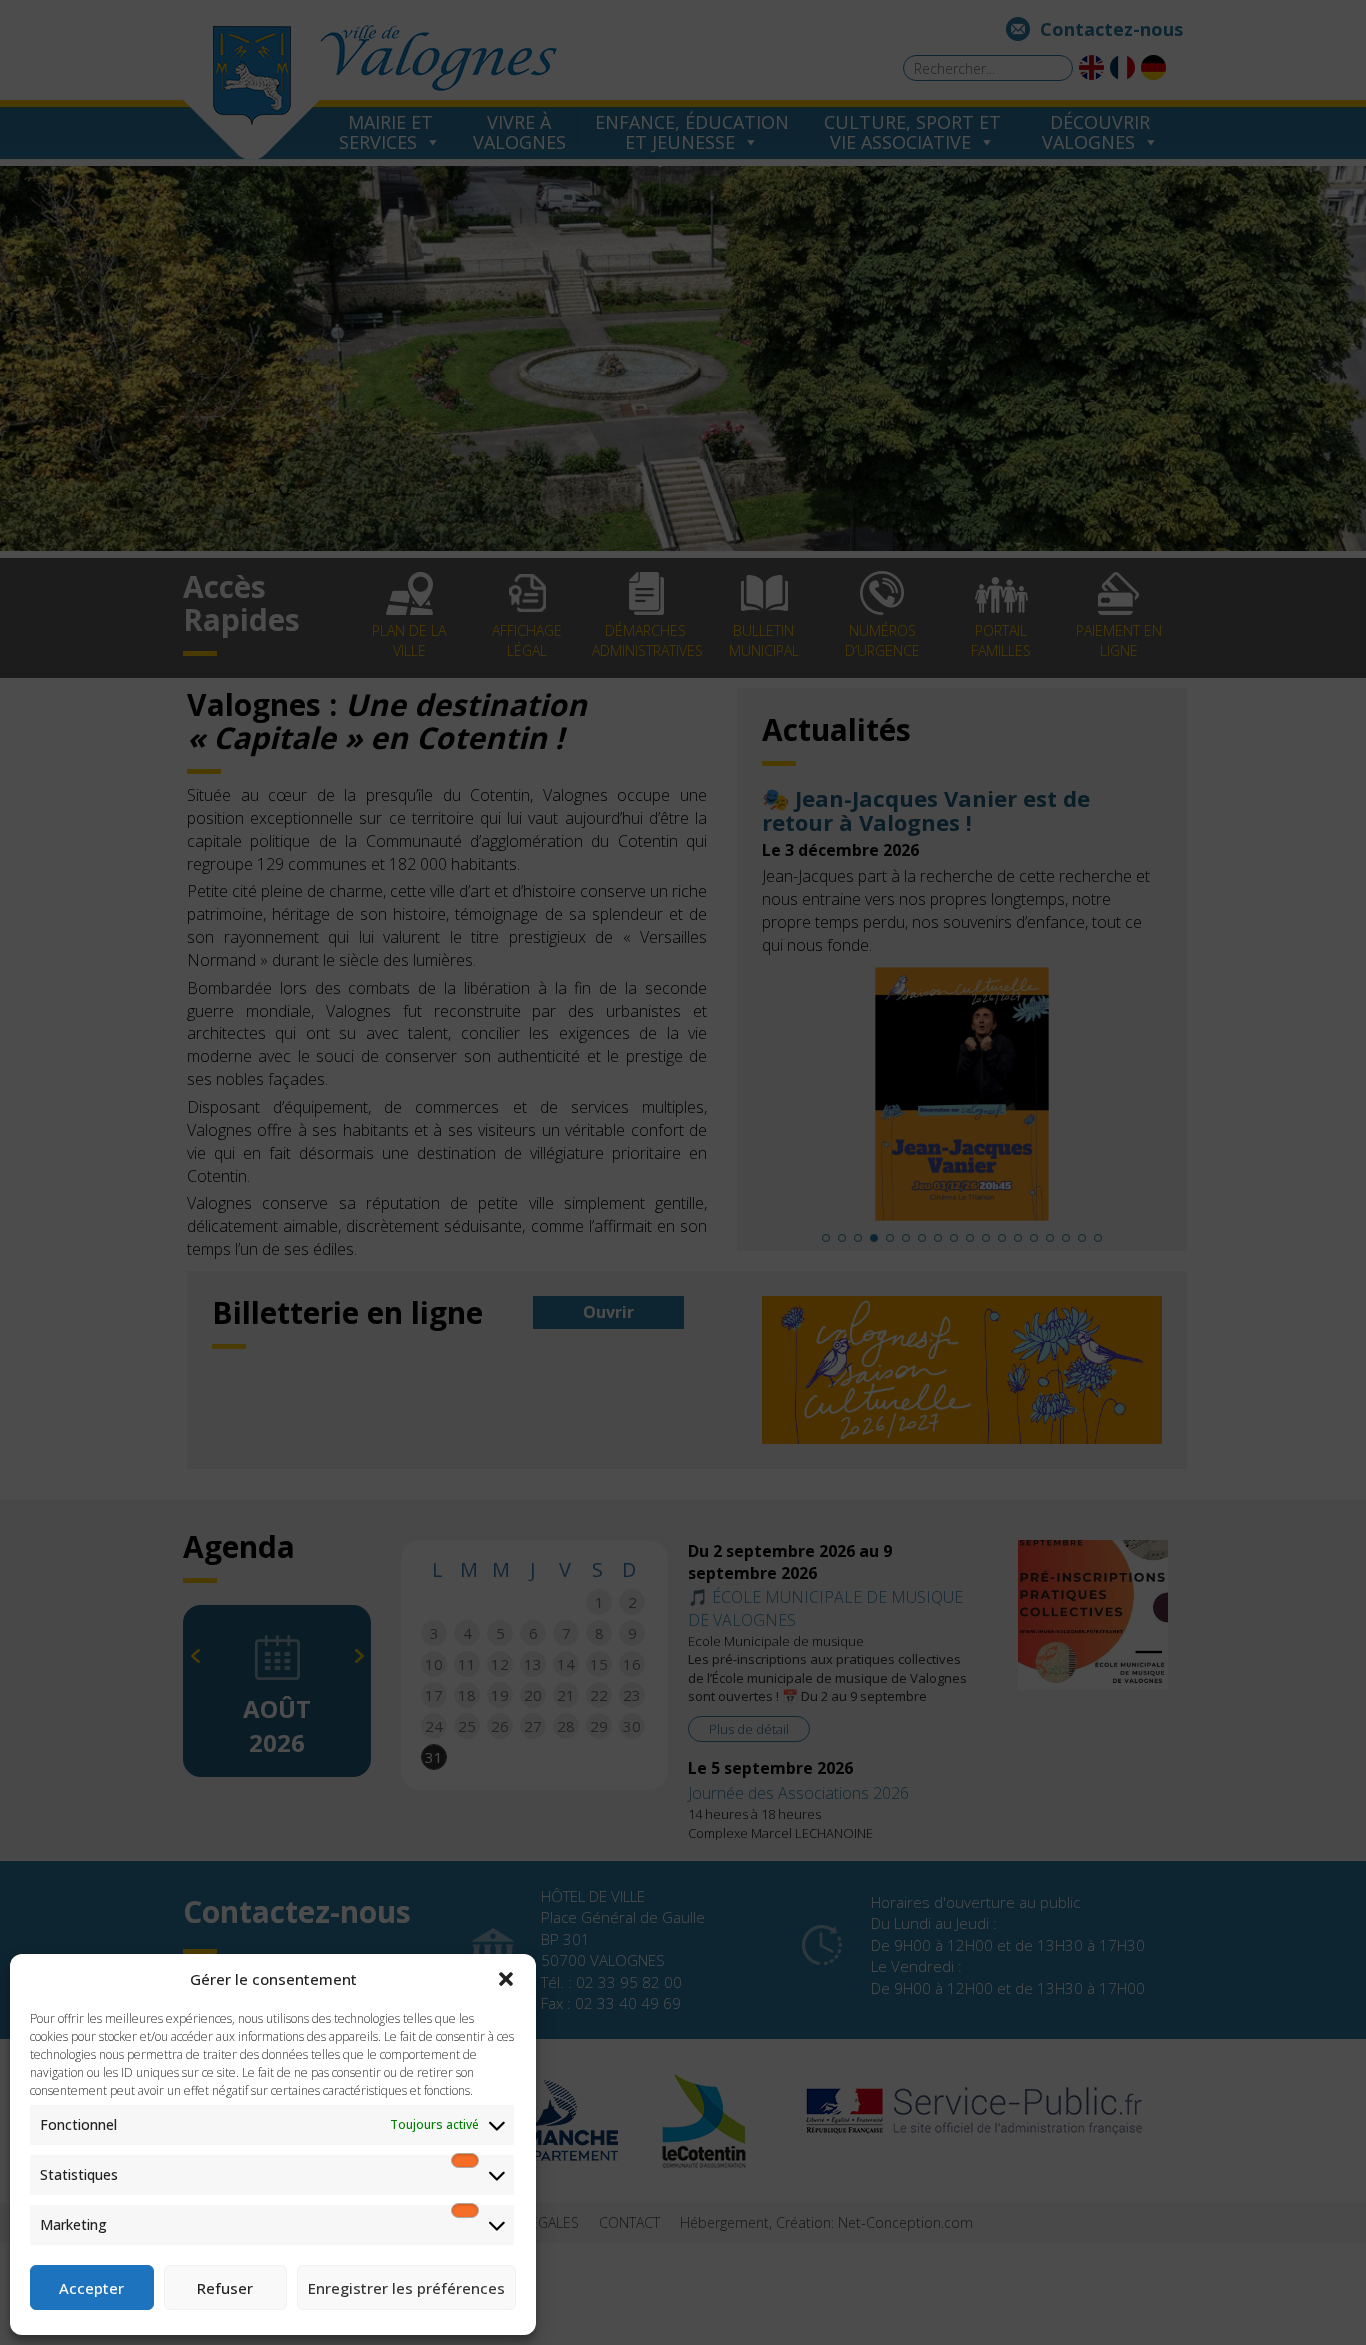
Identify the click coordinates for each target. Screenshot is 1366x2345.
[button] (506, 1979)
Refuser (225, 2288)
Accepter (91, 2288)
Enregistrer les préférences (406, 2288)
